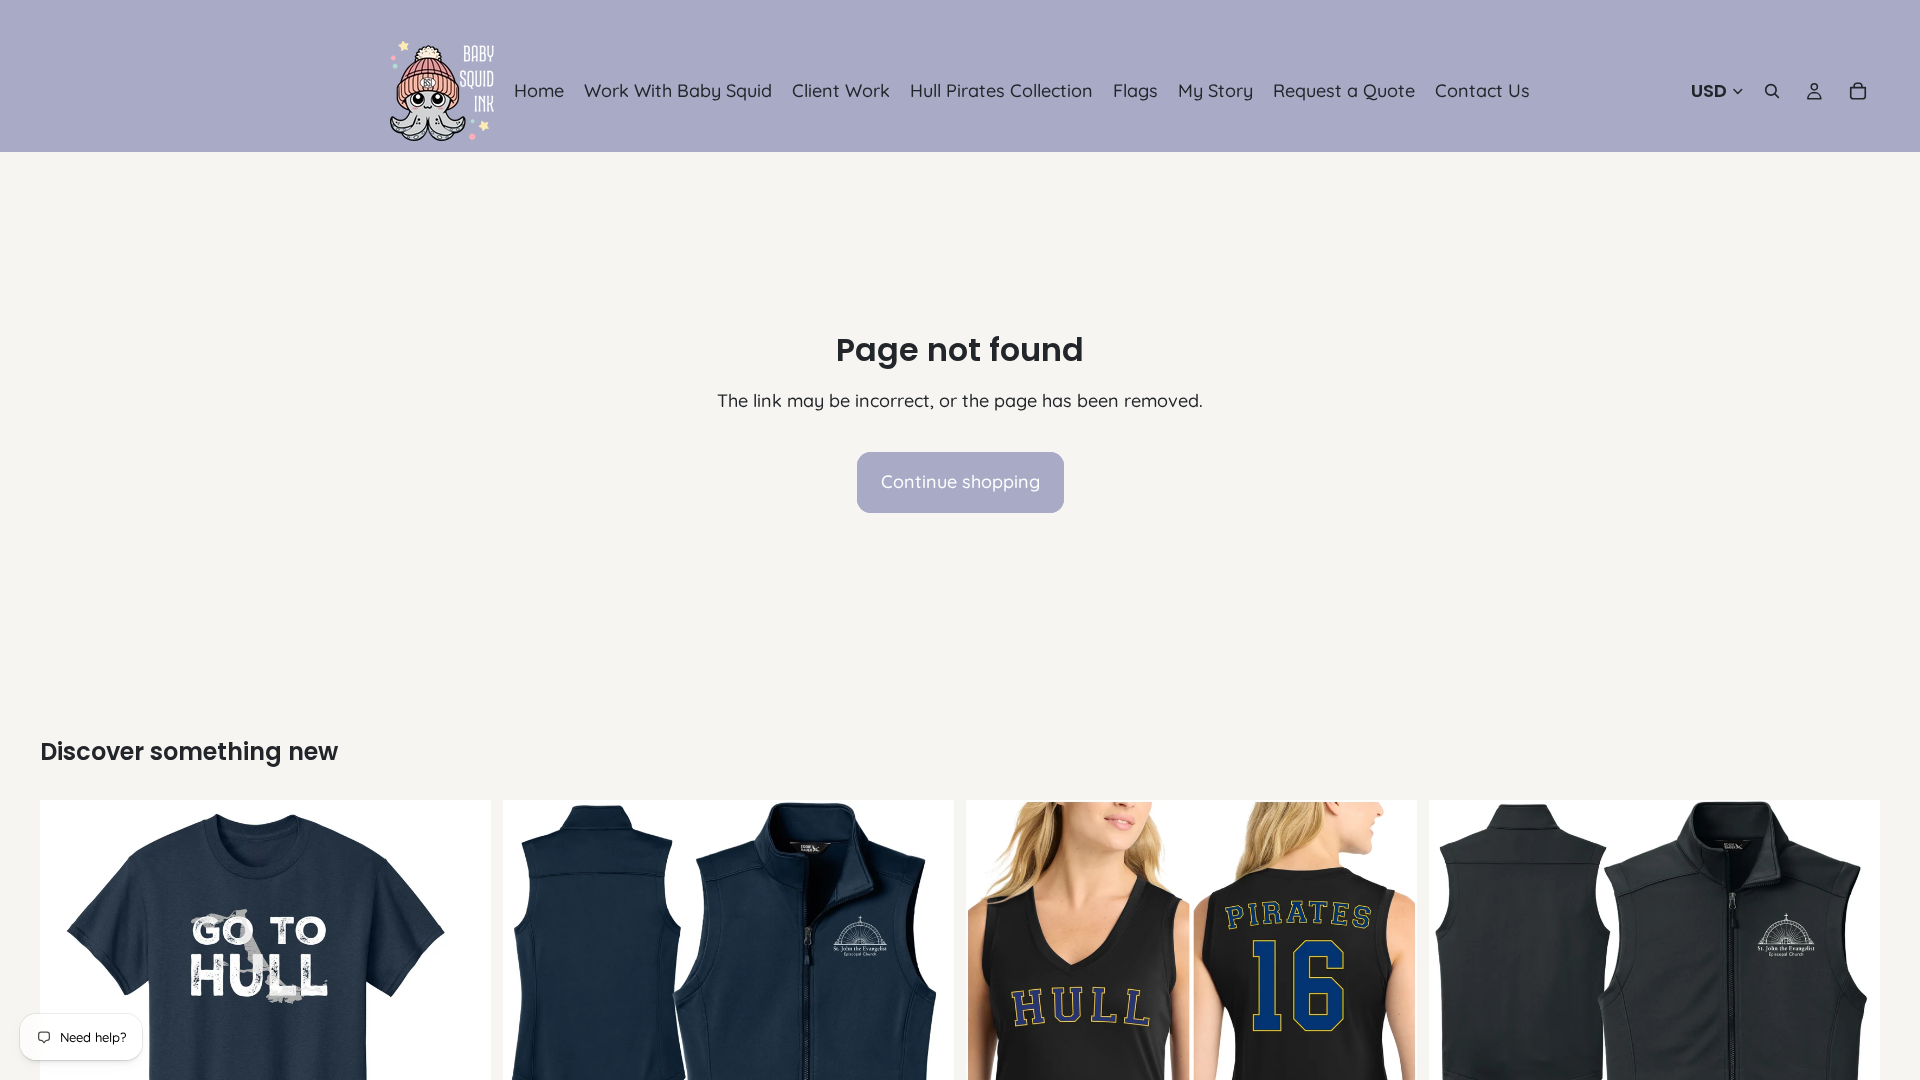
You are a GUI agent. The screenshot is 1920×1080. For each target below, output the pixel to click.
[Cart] (1858, 91)
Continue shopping (960, 481)
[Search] (1772, 91)
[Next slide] (924, 1026)
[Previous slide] (533, 1026)
